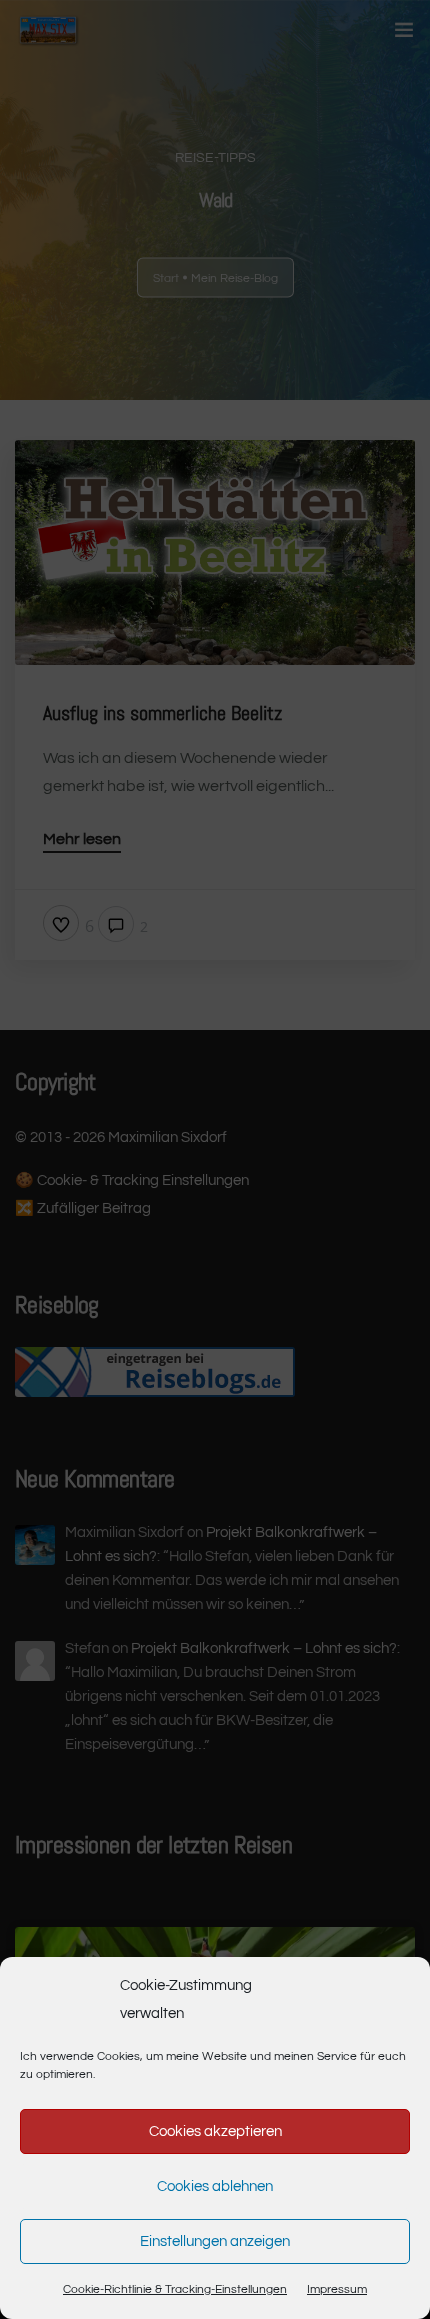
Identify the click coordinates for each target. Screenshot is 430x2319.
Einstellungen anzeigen (215, 2241)
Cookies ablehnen (215, 2186)
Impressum (337, 2289)
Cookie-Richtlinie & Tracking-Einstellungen (175, 2289)
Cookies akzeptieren (215, 2131)
